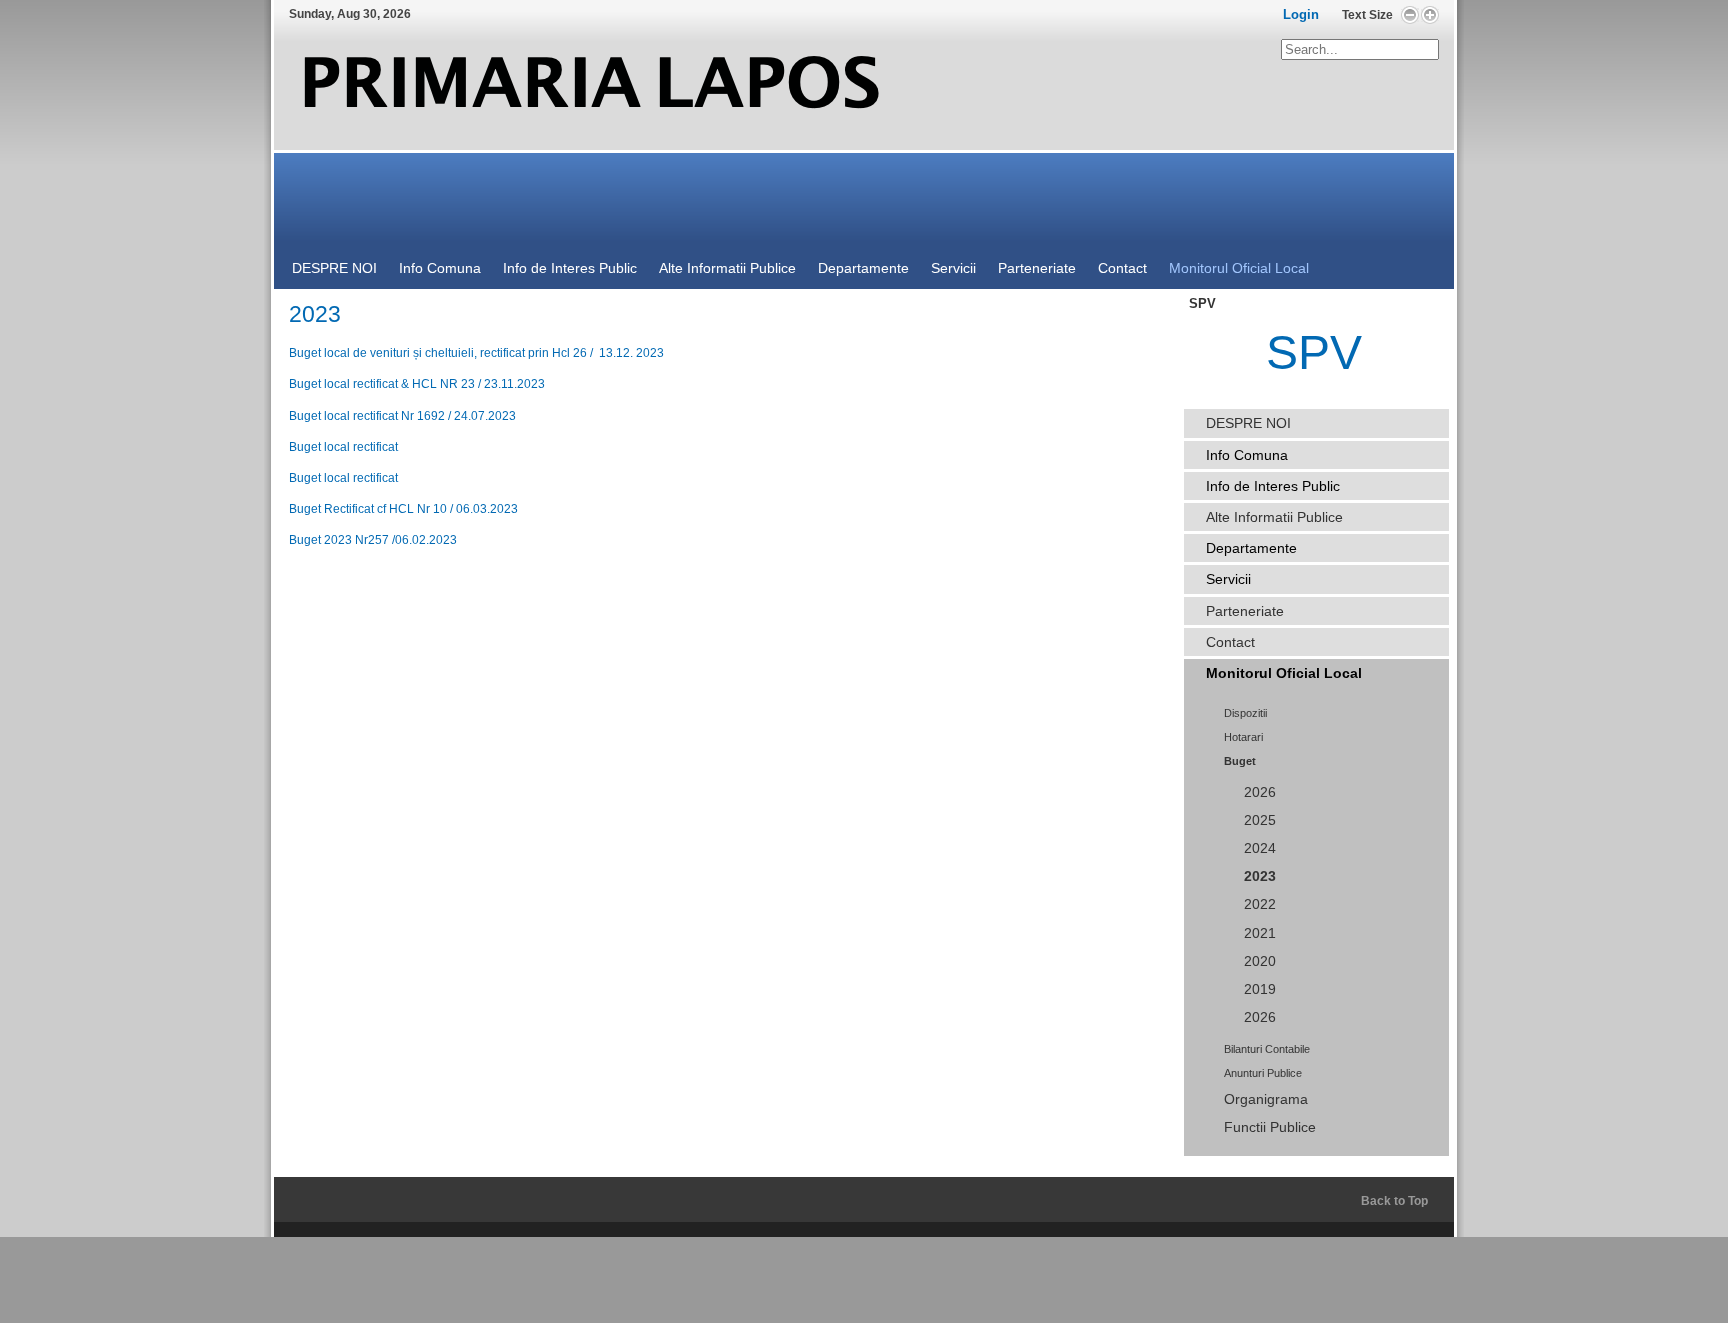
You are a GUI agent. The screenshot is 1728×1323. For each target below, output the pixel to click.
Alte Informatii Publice (1274, 517)
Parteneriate (1245, 611)
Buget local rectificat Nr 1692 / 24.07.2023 (402, 416)
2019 (1260, 989)
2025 (1260, 820)
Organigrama (1266, 1099)
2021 (1260, 933)
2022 (1260, 904)
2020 (1260, 961)
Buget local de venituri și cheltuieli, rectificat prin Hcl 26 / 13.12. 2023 (476, 353)
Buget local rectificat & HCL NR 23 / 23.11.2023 (417, 384)
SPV (1314, 352)
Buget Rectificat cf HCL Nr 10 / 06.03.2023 (403, 509)
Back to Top (1394, 1201)
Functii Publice (1270, 1127)
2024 (1260, 848)
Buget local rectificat (343, 447)
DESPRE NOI (1248, 423)
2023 (1260, 876)
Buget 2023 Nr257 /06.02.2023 (373, 540)
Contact (1230, 642)
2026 (1260, 792)
